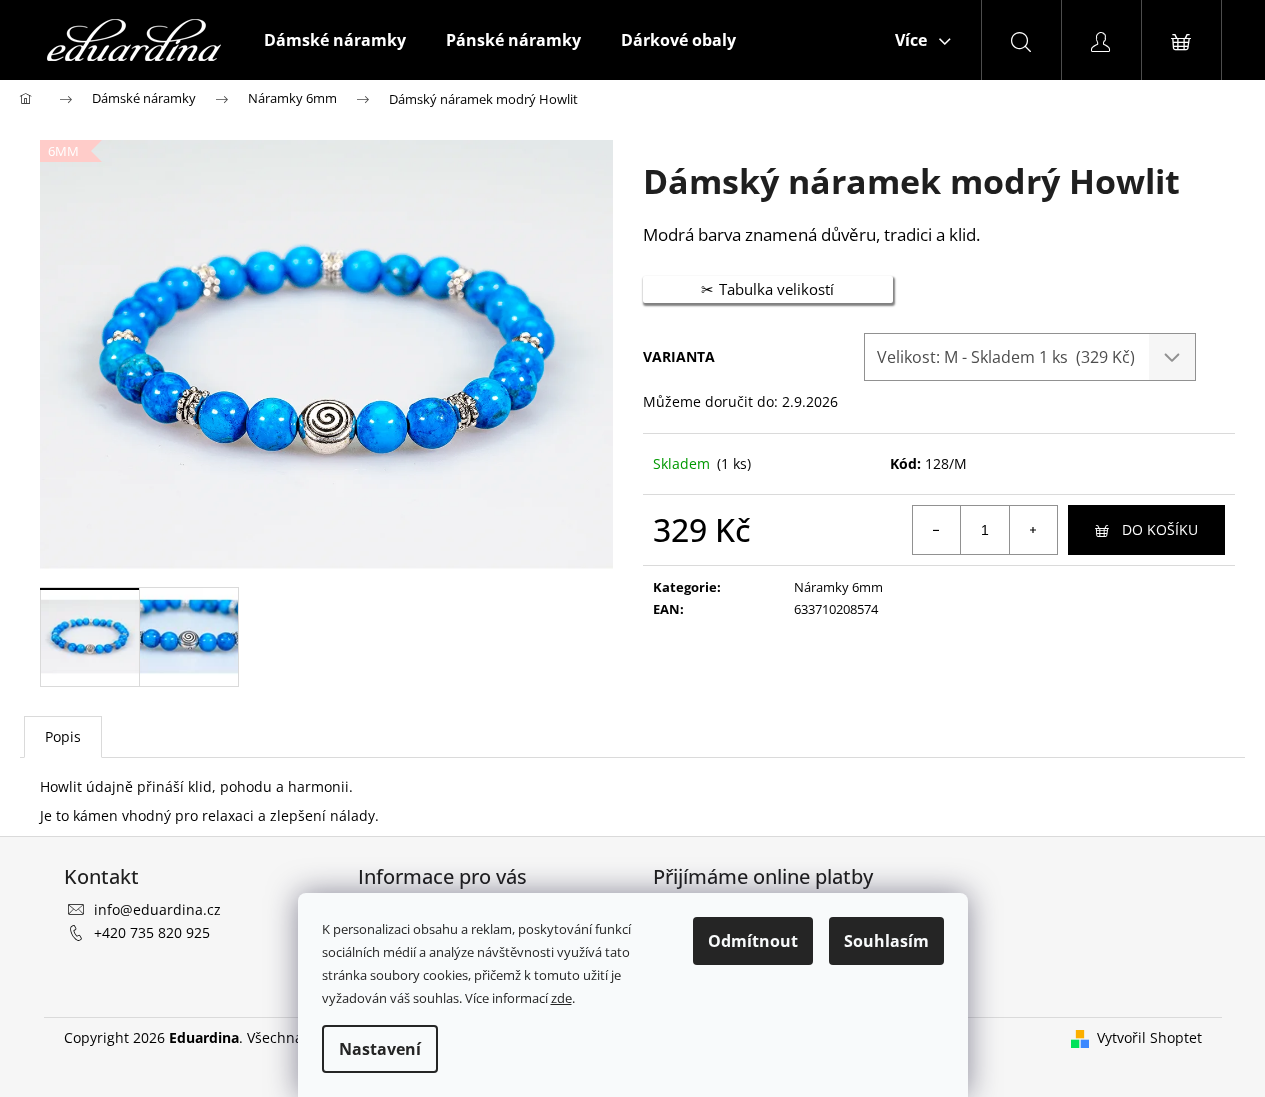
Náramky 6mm (838, 587)
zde (561, 998)
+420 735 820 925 (152, 932)
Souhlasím (886, 941)
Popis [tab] (63, 736)
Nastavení (380, 1049)
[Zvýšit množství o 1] (1033, 530)
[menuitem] (335, 40)
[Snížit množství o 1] (937, 530)
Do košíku (1160, 529)
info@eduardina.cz (157, 909)
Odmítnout (753, 941)
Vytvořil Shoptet (1149, 1037)
